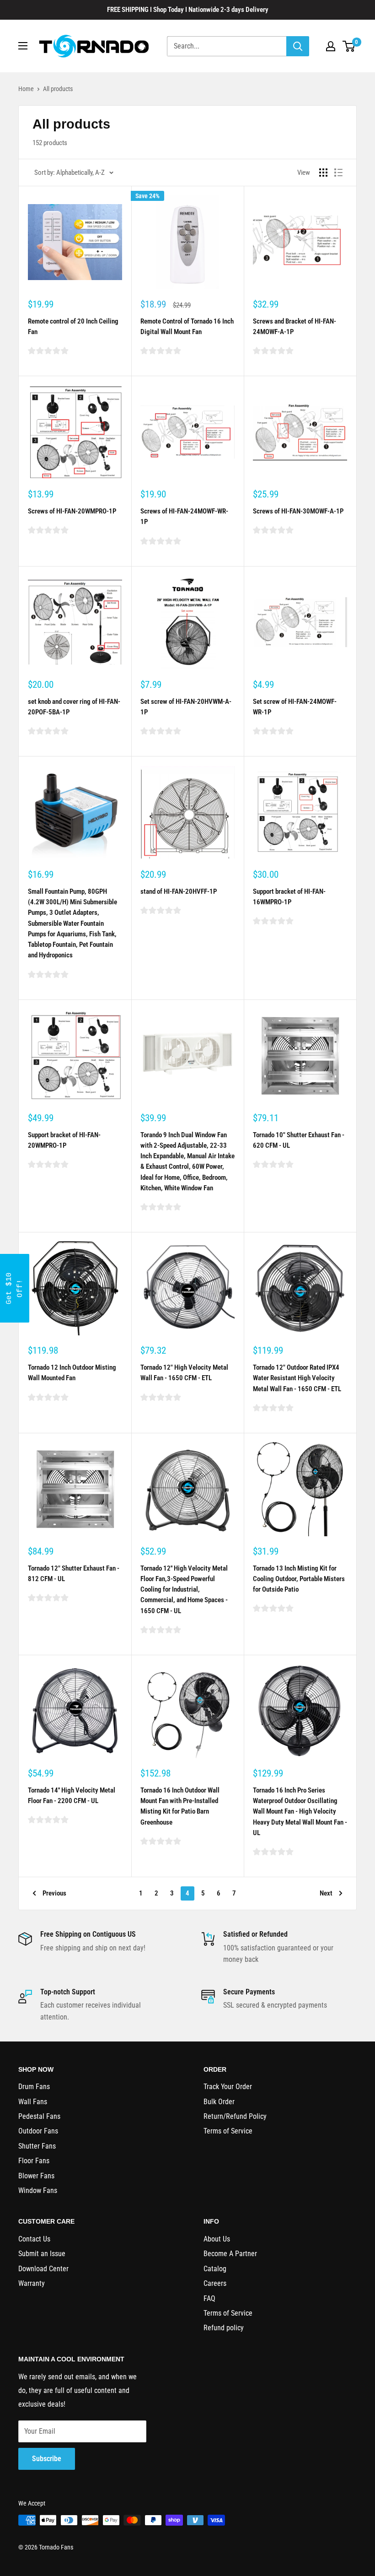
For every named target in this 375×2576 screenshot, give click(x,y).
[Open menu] (23, 46)
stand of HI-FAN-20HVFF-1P (179, 891)
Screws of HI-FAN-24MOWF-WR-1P (184, 516)
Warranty (32, 2283)
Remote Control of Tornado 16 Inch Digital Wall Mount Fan (187, 327)
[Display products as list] (338, 173)
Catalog (215, 2269)
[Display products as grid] (323, 173)
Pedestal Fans (39, 2116)
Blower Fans (36, 2176)
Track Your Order (228, 2087)
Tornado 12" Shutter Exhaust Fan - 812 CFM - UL (74, 1574)
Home (26, 89)
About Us (217, 2239)
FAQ (209, 2298)
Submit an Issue (42, 2254)
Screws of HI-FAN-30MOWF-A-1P (298, 511)
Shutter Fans (37, 2146)
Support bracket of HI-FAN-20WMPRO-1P (64, 1140)
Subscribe (47, 2459)
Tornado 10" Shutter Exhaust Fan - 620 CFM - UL (299, 1140)
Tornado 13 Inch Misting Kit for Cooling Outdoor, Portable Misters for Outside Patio (299, 1579)
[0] (349, 46)
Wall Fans (33, 2102)
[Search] (298, 46)
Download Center (43, 2269)
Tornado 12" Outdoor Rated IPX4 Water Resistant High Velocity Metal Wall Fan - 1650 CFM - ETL (297, 1378)
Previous (54, 1893)
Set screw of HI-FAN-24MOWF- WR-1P (295, 707)
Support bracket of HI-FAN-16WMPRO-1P (289, 897)
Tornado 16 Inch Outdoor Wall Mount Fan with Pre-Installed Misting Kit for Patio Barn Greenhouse (180, 1806)
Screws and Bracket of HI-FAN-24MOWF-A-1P (295, 327)
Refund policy (224, 2328)
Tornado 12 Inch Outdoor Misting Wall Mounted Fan (72, 1373)
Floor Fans (34, 2161)
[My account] (331, 46)
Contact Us (34, 2239)
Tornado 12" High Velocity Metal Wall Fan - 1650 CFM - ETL (184, 1373)
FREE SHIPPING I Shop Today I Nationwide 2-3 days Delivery (188, 10)
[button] (15, 1288)
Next (326, 1893)
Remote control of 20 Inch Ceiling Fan (73, 327)
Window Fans (38, 2190)
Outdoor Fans (38, 2131)
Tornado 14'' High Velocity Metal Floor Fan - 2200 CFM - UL (72, 1796)
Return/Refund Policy (235, 2116)
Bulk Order (219, 2102)
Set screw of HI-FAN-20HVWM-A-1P (186, 707)
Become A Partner (230, 2254)
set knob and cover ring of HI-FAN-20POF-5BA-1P (74, 707)
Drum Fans (34, 2087)
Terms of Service (228, 2131)
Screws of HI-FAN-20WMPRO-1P (72, 511)
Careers (215, 2283)
